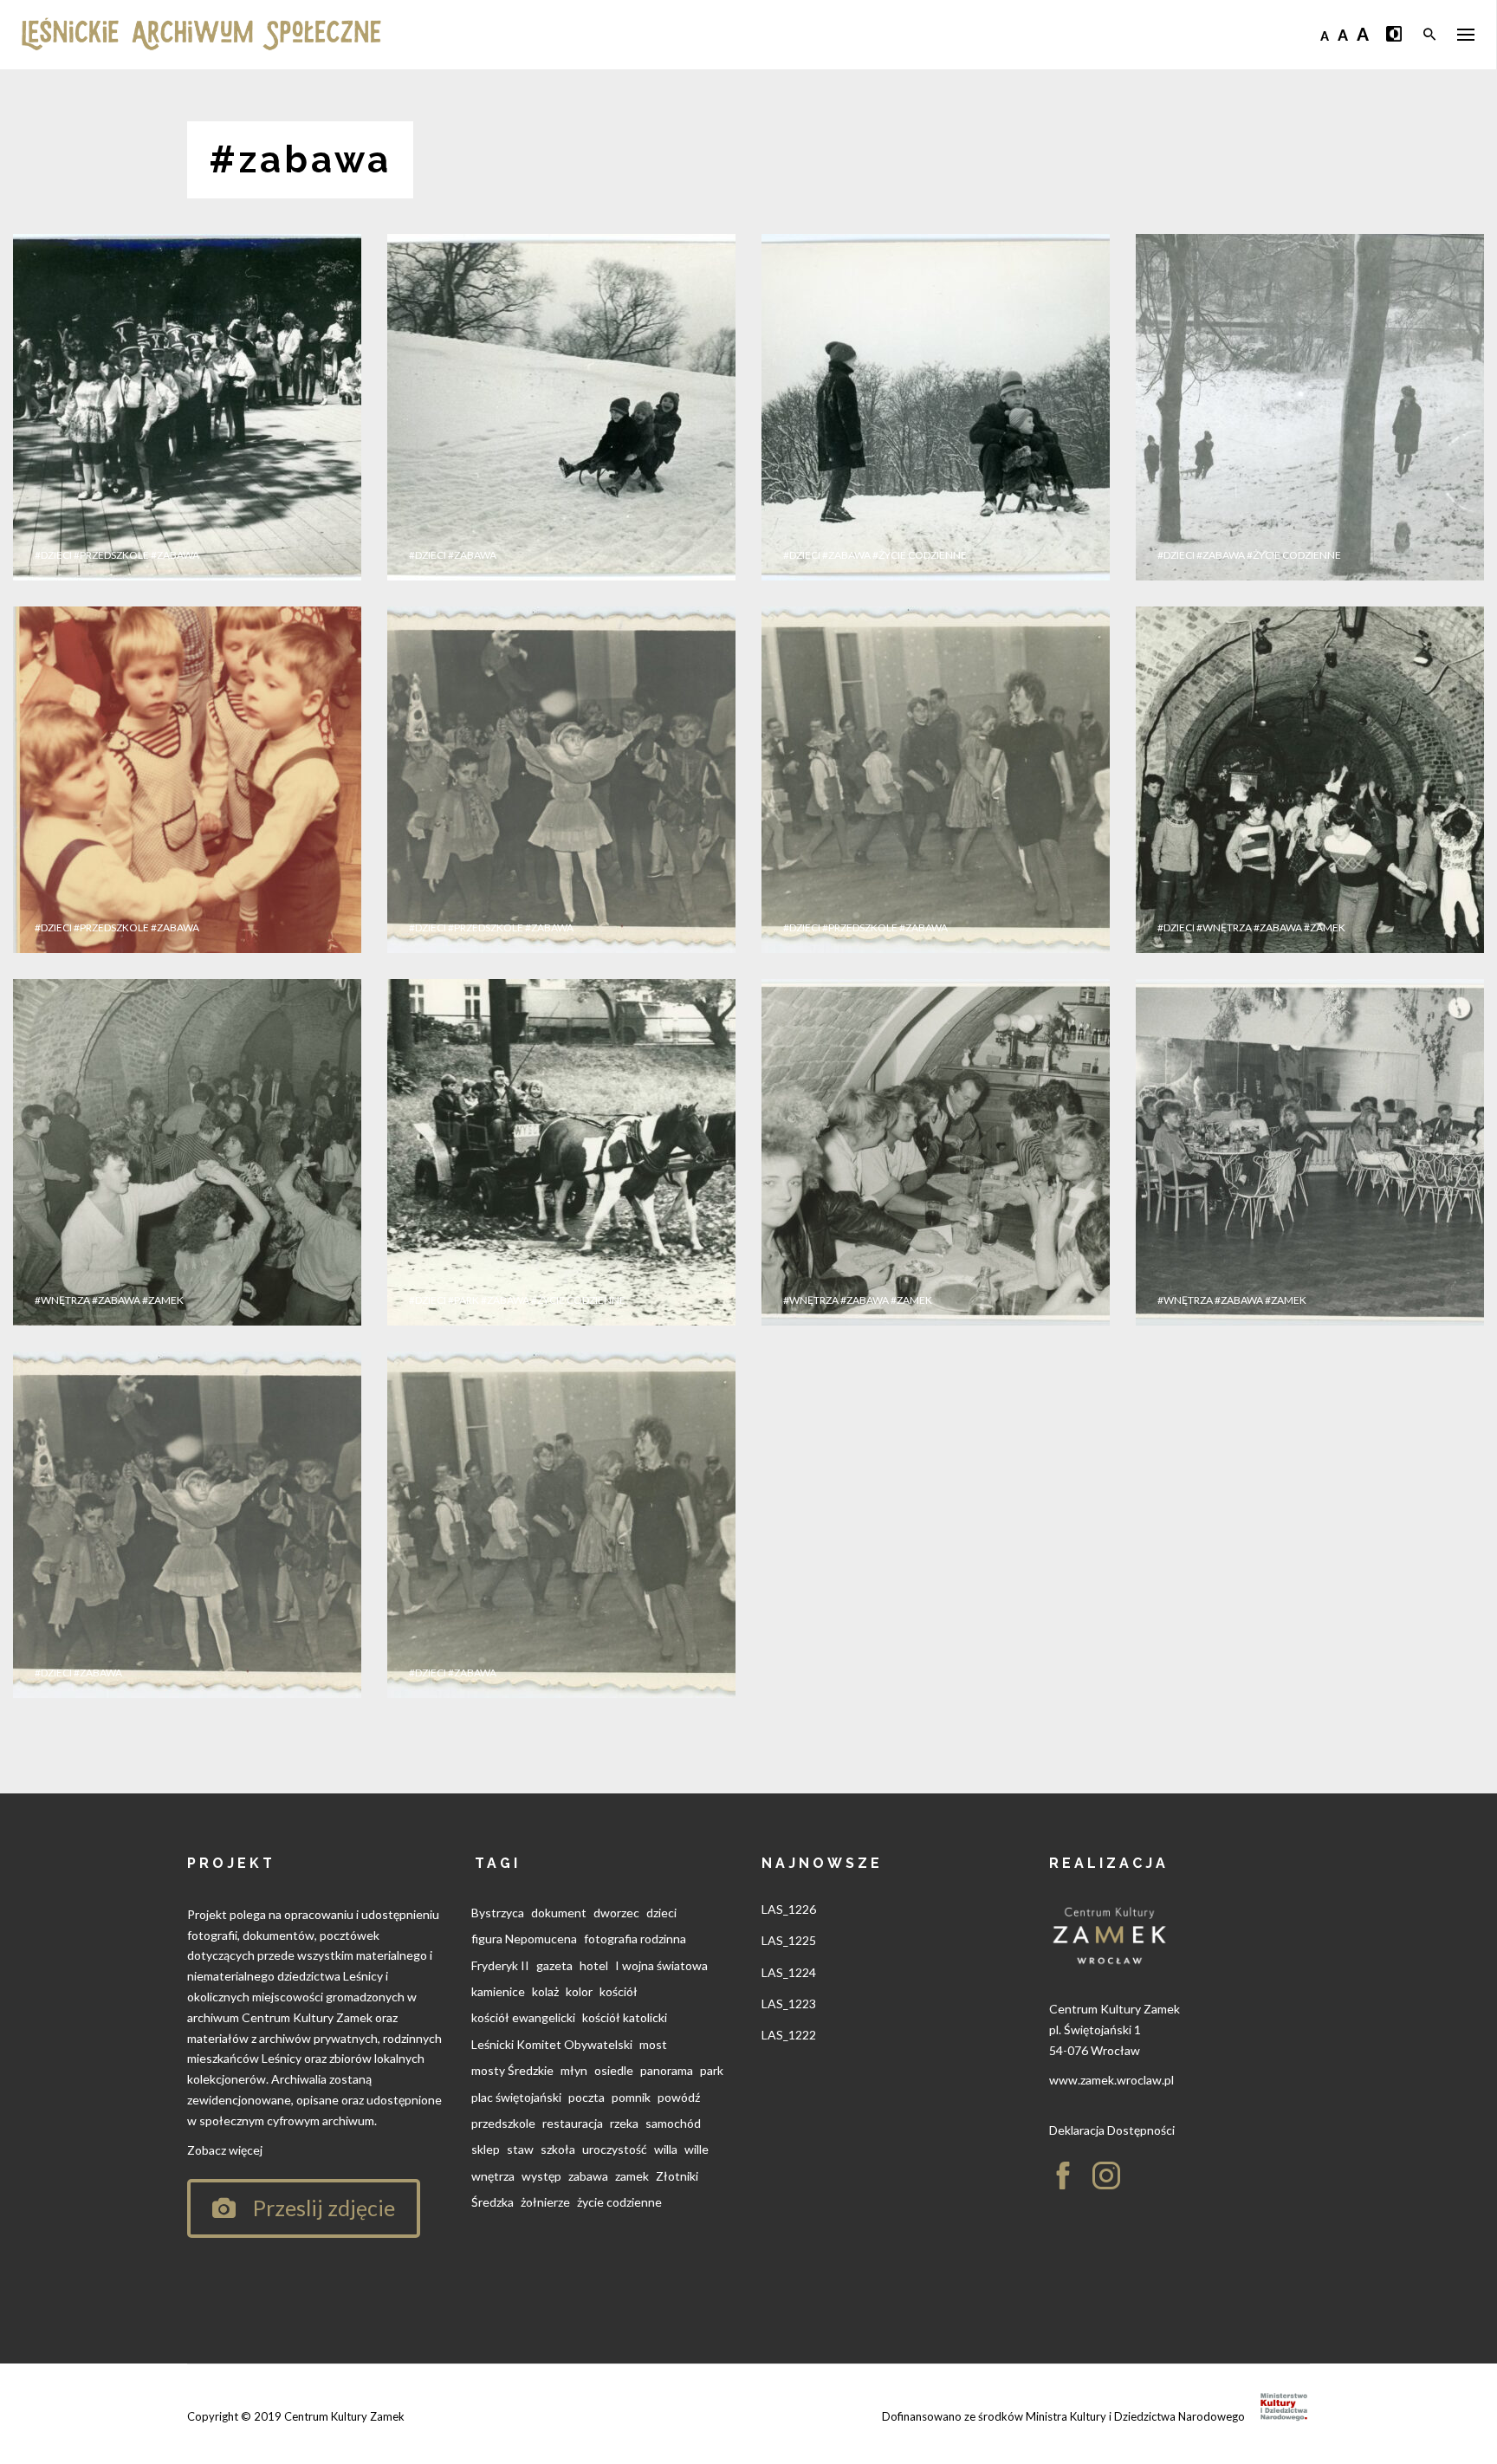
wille (697, 2149)
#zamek (1325, 927)
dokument (559, 1913)
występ (541, 2176)
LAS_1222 (789, 2035)
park (712, 2070)
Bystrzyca (498, 1913)
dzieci (661, 1913)
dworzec (616, 1913)
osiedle (614, 2070)
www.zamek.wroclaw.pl (1111, 2080)
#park (463, 1300)
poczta (586, 2097)
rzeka (624, 2123)
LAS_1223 (789, 2004)
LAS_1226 (789, 1909)
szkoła (558, 2149)
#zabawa (175, 555)
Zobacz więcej (225, 2150)
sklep (486, 2149)
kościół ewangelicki (523, 2017)
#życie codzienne (920, 555)
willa (666, 2149)
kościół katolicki (625, 2017)
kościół (619, 1991)
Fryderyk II (500, 1965)
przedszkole (503, 2123)
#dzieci (53, 555)
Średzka (493, 2202)
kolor (579, 1991)
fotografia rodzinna (635, 1939)
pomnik (631, 2097)
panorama (667, 2070)
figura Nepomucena (524, 1939)
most (653, 2044)
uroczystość (615, 2149)
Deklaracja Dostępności (1112, 2130)
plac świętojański (516, 2097)
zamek (632, 2176)
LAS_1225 (789, 1940)
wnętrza (493, 2176)
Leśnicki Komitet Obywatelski (552, 2044)
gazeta (554, 1965)
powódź (679, 2097)
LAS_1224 (789, 1972)
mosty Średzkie (512, 2070)
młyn (574, 2070)
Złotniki (677, 2176)
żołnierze (545, 2202)
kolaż (545, 1991)
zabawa (588, 2176)
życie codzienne (619, 2202)
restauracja (573, 2123)
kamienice (498, 1991)
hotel (594, 1965)
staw (520, 2149)
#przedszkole (111, 555)
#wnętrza (1224, 927)
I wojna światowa (661, 1965)
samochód (673, 2123)
